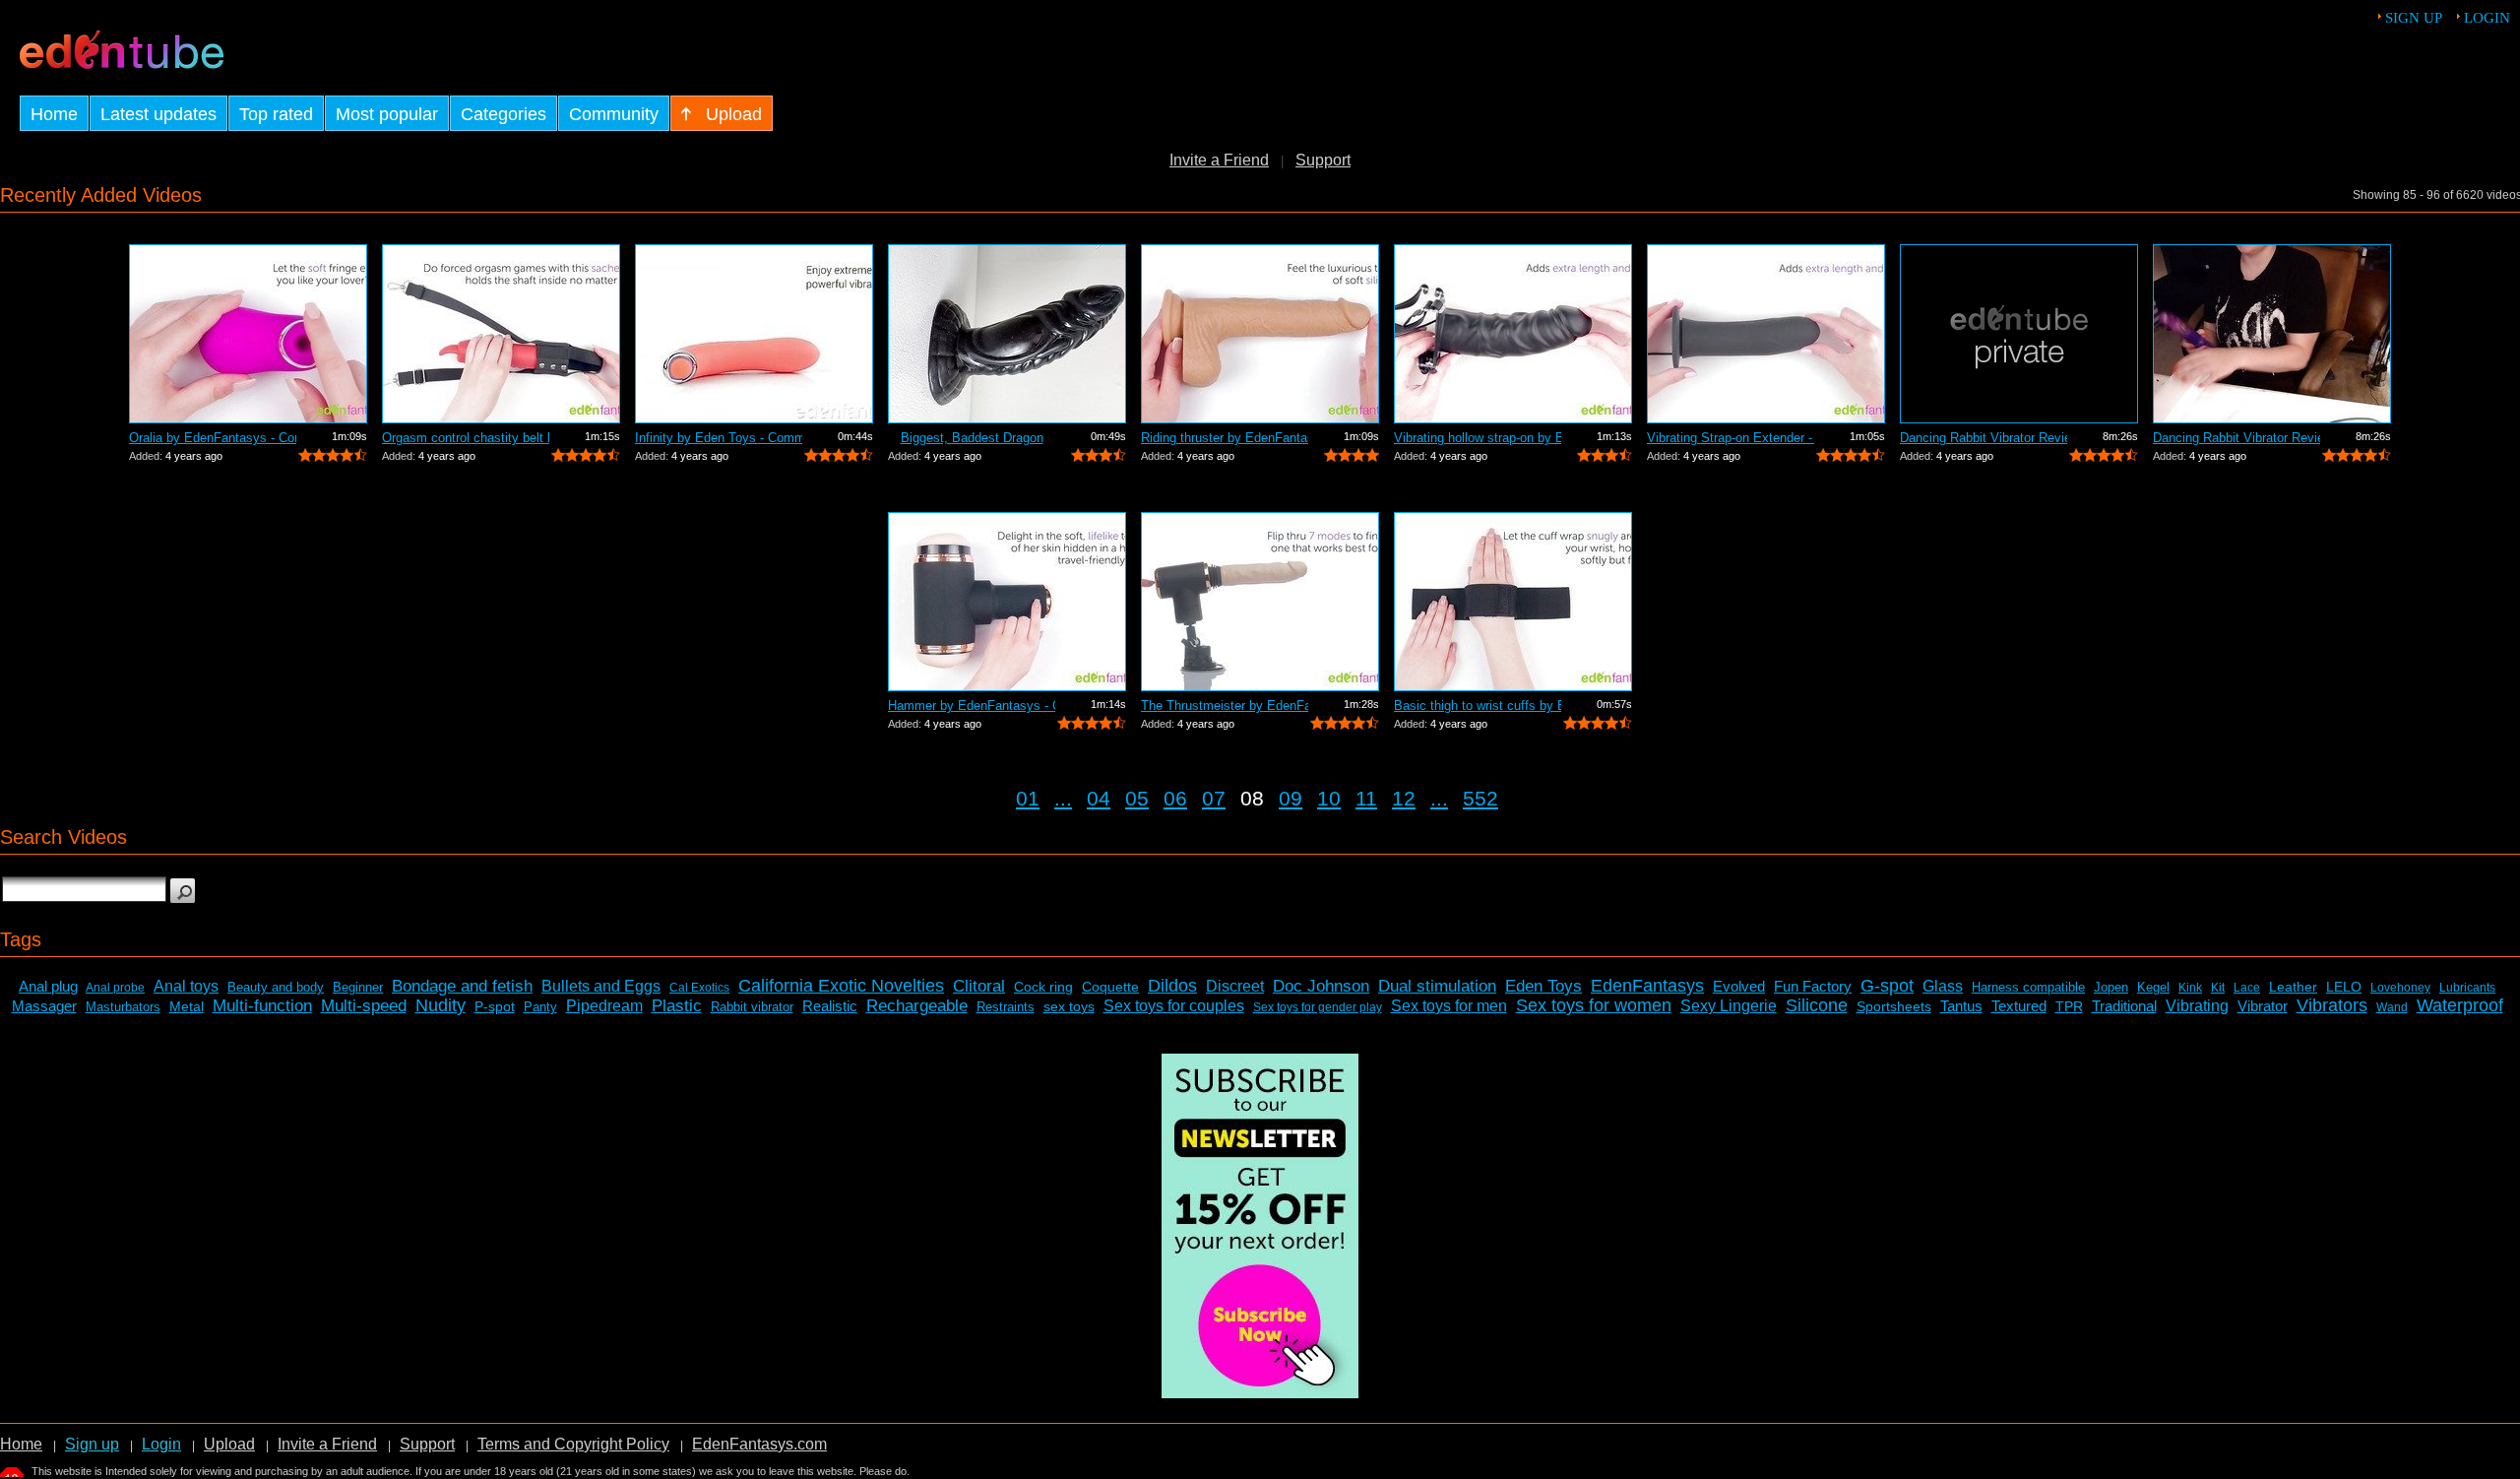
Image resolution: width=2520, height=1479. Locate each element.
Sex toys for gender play (1318, 1007)
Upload (229, 1444)
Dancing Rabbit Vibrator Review (1984, 438)
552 (1480, 798)
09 (1291, 798)
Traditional (2124, 1006)
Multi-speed (364, 1006)
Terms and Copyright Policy (573, 1444)
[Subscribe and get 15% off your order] (1260, 1393)
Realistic (830, 1006)
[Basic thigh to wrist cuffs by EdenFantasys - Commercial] (1513, 602)
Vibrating (2197, 1006)
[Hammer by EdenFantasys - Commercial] (1007, 602)
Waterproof (2460, 1005)
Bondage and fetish (462, 986)
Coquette (1110, 987)
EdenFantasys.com (759, 1444)
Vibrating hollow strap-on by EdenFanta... (1478, 438)
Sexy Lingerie (1729, 1006)
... (1063, 798)
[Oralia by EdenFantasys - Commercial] (248, 334)
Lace (2247, 988)
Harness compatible (2028, 987)
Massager (44, 1006)
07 (1214, 798)
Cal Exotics (699, 988)
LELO (2344, 987)
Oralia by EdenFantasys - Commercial (213, 438)
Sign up (2414, 18)
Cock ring (1043, 987)
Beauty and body (276, 987)
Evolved (1739, 986)
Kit (2218, 988)
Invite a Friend (1219, 160)
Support (1323, 160)
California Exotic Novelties (841, 986)
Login (2487, 18)
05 (1137, 798)
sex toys (1069, 1006)
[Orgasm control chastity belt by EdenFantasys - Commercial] (501, 334)
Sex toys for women (1594, 1005)
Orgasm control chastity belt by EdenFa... (466, 438)
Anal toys (186, 986)
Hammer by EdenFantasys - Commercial (972, 706)
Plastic (677, 1006)
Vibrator (2263, 1006)
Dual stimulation (1437, 986)
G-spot (1887, 986)
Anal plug (48, 986)
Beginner (358, 987)
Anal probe (115, 988)
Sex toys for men (1449, 1006)
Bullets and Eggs (601, 986)
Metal (187, 1006)
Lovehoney (2400, 988)
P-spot (495, 1006)
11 (1366, 798)
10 (1329, 798)
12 (1404, 798)
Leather (2293, 987)
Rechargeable (917, 1006)
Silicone (1817, 1005)
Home (21, 1444)
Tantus (1961, 1006)
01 (1028, 798)
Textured (2019, 1006)
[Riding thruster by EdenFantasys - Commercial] (1260, 334)
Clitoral (979, 986)
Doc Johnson (1321, 986)
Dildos (1172, 986)
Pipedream (604, 1006)
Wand (2392, 1007)
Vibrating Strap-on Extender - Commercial (1731, 438)
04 (1099, 798)
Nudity (441, 1005)
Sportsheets (1894, 1006)
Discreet (1235, 986)
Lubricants (2467, 988)
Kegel (2153, 987)
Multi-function (262, 1006)
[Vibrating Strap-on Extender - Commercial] (1766, 334)
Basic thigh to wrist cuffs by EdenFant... (1478, 706)
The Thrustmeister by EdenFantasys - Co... (1225, 706)
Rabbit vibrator (752, 1007)
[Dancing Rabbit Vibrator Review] (2019, 334)
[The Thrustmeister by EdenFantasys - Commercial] (1260, 602)
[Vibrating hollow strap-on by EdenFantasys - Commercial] (1513, 334)
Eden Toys (1543, 986)
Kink (2190, 988)
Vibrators (2332, 1005)
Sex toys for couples (1174, 1006)
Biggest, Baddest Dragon (972, 438)
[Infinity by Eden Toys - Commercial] (754, 334)
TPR (2069, 1006)
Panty (540, 1007)
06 (1175, 798)
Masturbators (123, 1007)
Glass (1943, 986)
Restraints (1006, 1007)
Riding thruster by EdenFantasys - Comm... (1225, 438)
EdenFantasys (1647, 986)
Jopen (2111, 987)
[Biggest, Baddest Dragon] (1007, 334)
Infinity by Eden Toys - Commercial (719, 438)
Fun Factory (1813, 986)
